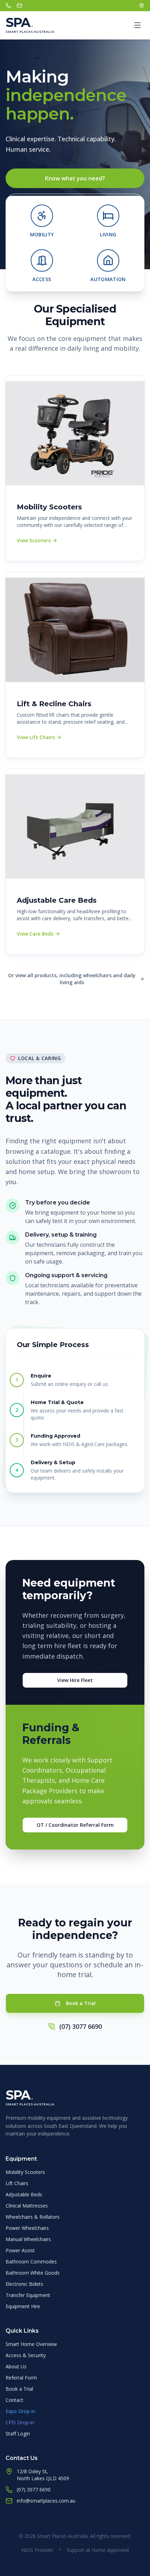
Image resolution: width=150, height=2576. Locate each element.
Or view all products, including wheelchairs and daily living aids (72, 979)
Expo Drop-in (20, 2411)
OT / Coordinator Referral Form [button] (75, 1825)
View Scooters (34, 540)
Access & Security (26, 2355)
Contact (14, 2400)
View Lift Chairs (36, 737)
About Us (16, 2366)
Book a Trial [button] (81, 2003)
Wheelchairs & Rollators (33, 2217)
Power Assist (20, 2250)
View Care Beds (35, 934)
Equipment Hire (23, 2306)
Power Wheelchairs (27, 2228)
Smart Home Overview (31, 2344)
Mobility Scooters (25, 2172)
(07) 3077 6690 (81, 2026)
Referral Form (21, 2378)
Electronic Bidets (24, 2284)
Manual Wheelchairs (28, 2239)
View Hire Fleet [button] (75, 1680)
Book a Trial (19, 2389)
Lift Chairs (17, 2183)
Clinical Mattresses (27, 2206)
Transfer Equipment (28, 2295)
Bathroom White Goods (33, 2273)
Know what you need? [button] (75, 178)
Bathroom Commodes (31, 2262)
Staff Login (18, 2434)
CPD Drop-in (20, 2422)
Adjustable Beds (24, 2194)
